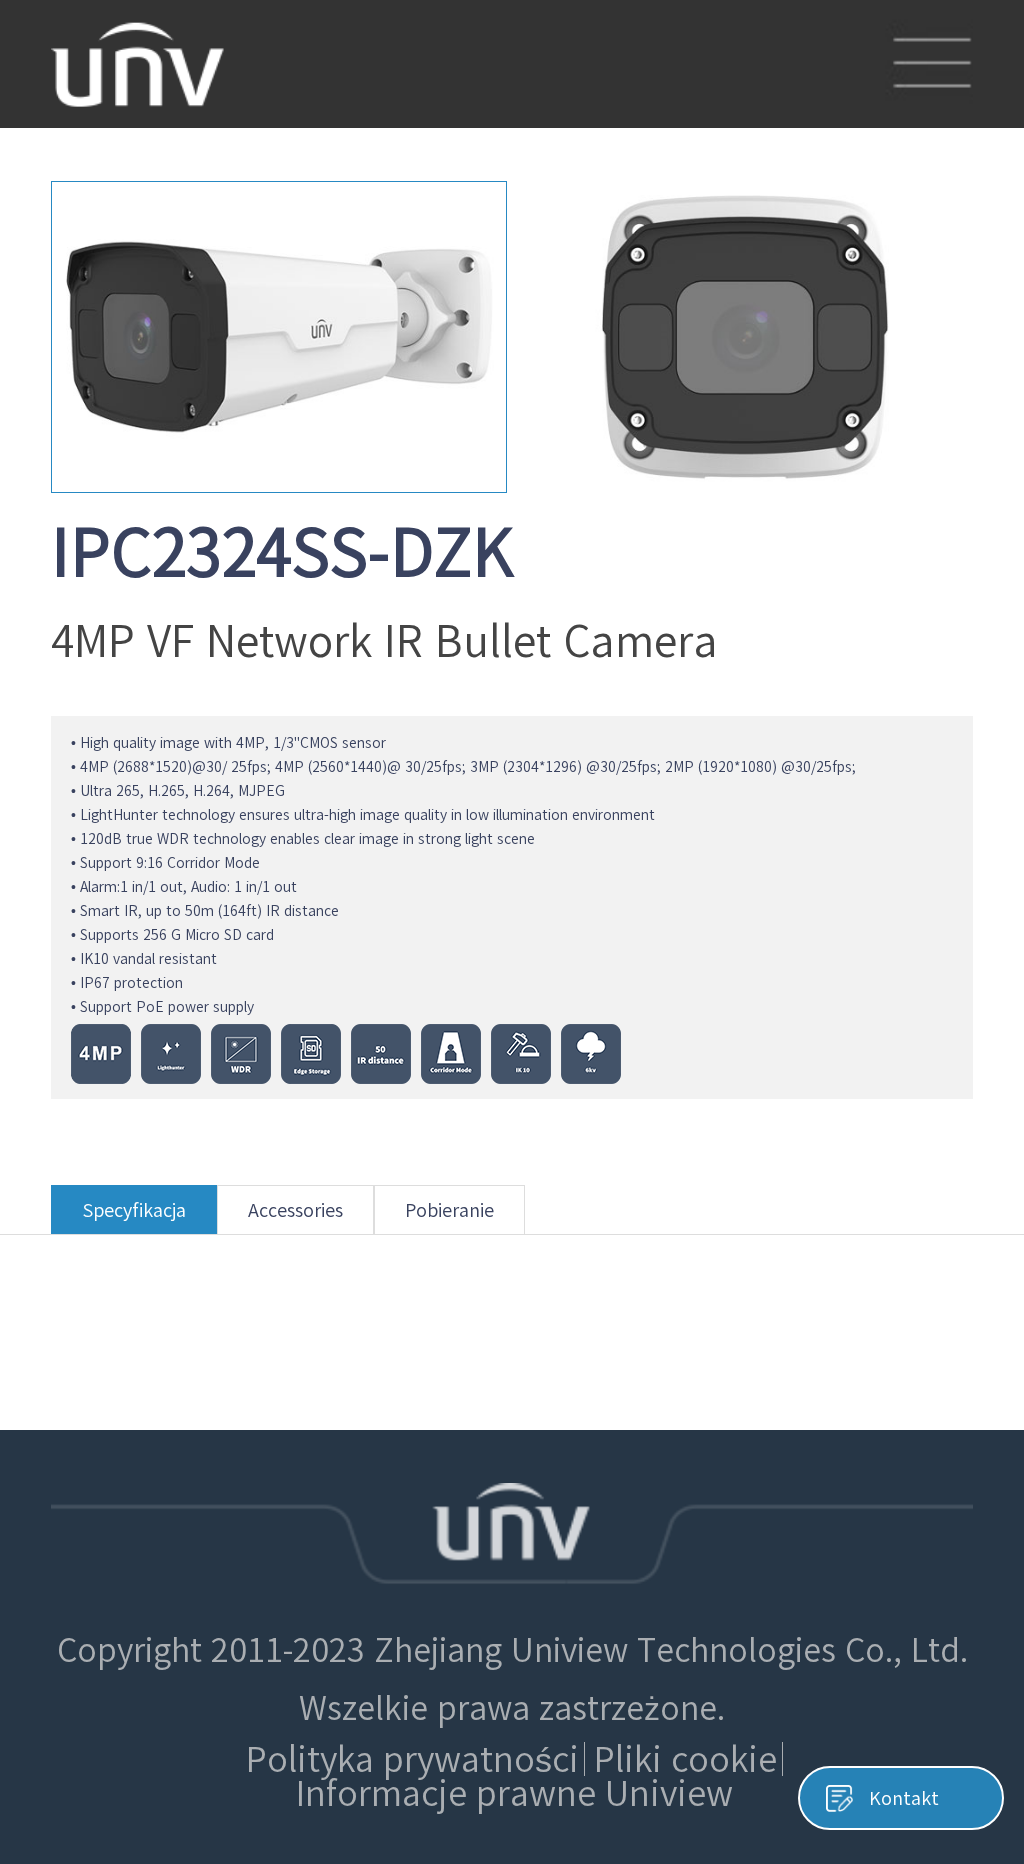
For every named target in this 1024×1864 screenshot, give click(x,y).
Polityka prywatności (412, 1759)
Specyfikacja (134, 1210)
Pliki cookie (685, 1759)
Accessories (295, 1210)
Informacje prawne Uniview (514, 1793)
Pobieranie (449, 1210)
